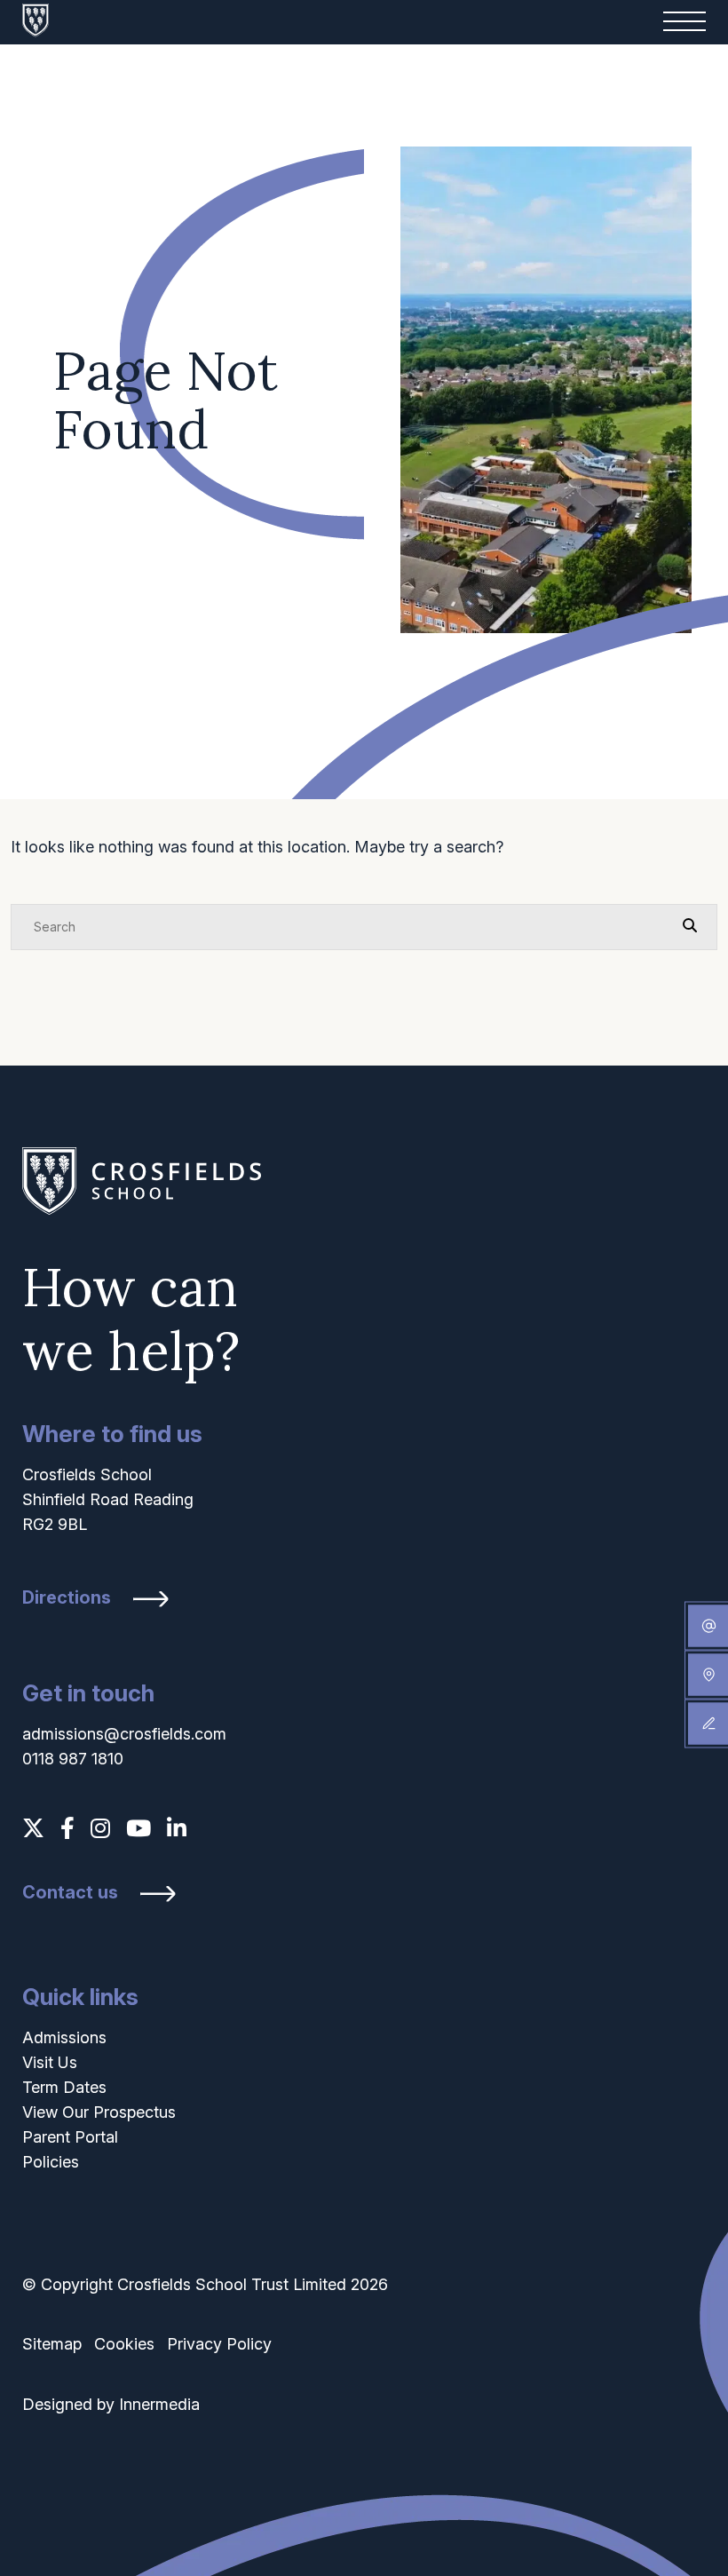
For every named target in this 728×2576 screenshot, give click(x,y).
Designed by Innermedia (111, 2404)
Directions (67, 1598)
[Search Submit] (690, 926)
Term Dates (64, 2087)
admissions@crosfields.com (124, 1734)
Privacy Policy (219, 2344)
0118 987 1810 (73, 1759)
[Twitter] (33, 1828)
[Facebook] (67, 1828)
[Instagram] (100, 1828)
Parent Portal (70, 2137)
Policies (51, 2162)
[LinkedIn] (177, 1828)
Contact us (70, 1893)
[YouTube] (138, 1828)
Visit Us (50, 2062)
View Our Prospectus (99, 2112)
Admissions (64, 2037)
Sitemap (52, 2344)
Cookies (124, 2344)
